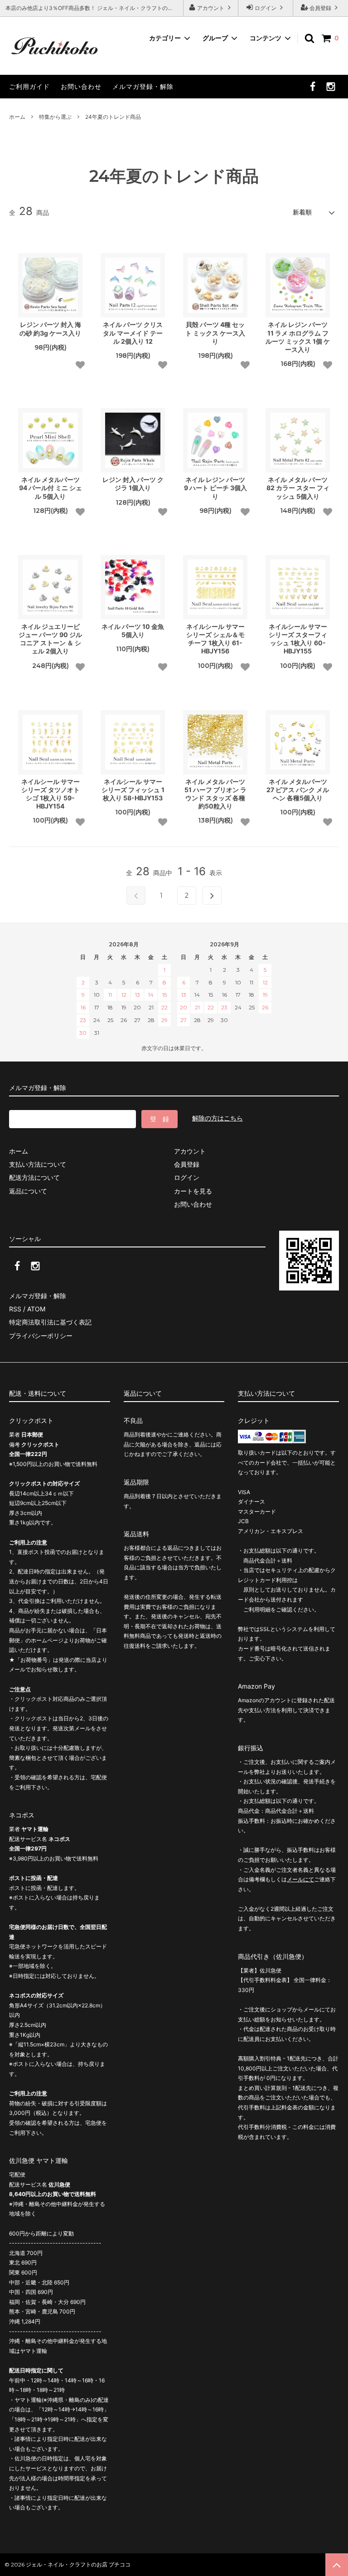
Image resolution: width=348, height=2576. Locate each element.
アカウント (211, 8)
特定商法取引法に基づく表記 (50, 1322)
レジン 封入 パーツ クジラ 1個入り (133, 484)
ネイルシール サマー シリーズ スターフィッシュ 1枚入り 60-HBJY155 (298, 639)
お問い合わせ (81, 86)
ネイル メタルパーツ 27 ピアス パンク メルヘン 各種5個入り (298, 790)
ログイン (266, 8)
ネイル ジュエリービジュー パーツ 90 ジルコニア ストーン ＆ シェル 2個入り (50, 639)
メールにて (300, 1879)
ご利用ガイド (29, 86)
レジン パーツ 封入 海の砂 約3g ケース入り (50, 329)
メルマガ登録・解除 (143, 86)
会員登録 (320, 8)
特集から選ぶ (55, 117)
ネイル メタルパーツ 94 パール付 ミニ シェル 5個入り (51, 488)
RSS (15, 1309)
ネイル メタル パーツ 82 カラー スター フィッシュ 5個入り (298, 488)
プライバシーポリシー (41, 1336)
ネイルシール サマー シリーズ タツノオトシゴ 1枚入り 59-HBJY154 (51, 794)
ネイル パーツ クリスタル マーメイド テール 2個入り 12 (133, 333)
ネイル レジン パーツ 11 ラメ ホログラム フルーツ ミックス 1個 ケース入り (298, 337)
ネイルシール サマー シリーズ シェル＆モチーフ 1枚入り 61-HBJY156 (215, 639)
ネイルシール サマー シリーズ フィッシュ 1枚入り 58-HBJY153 (133, 790)
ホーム (17, 117)
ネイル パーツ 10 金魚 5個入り (133, 631)
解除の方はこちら (217, 1118)
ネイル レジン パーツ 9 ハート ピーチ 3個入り (215, 488)
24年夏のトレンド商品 (113, 117)
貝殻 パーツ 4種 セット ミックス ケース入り (215, 333)
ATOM (36, 1309)
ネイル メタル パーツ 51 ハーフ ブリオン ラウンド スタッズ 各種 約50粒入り (215, 794)
